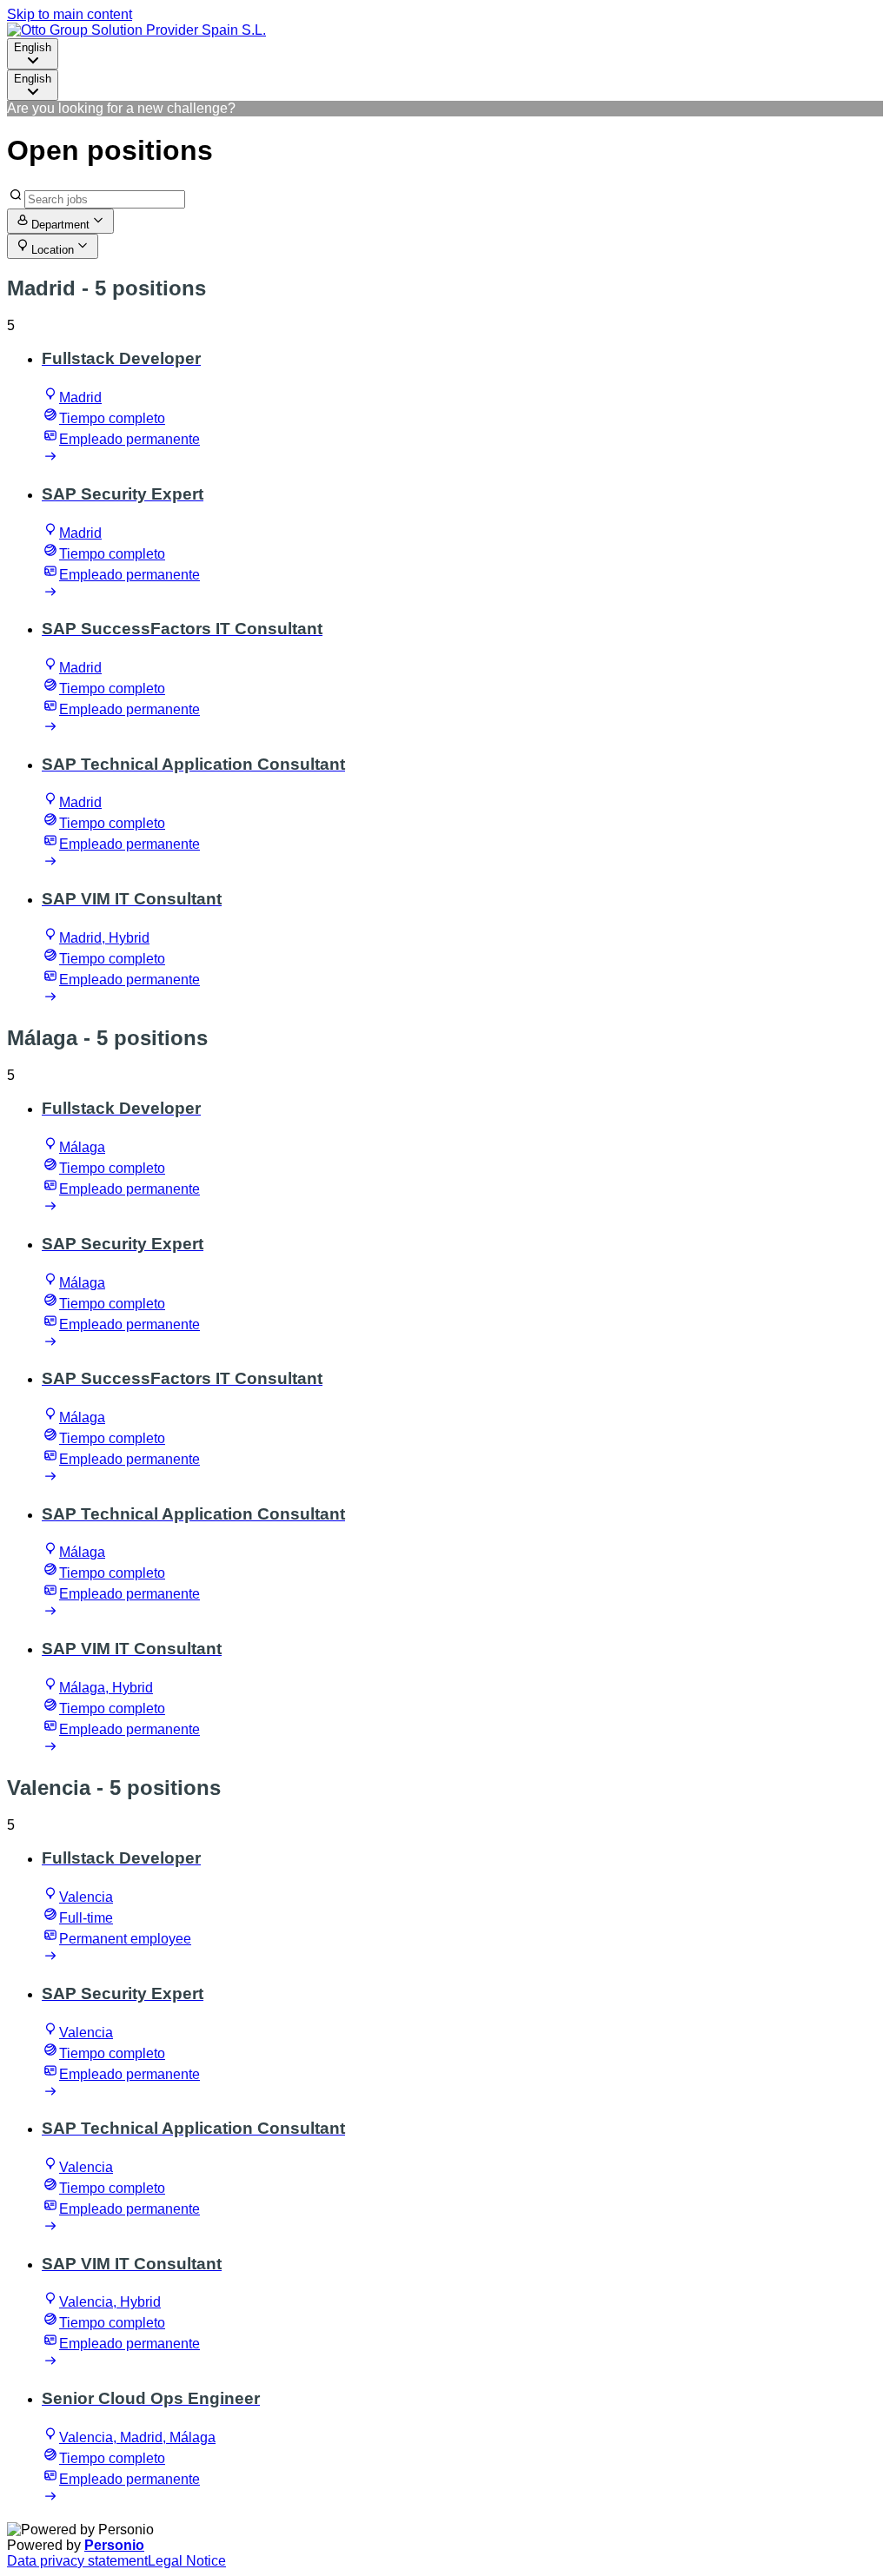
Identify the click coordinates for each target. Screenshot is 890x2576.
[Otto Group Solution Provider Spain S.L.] (136, 30)
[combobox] (33, 54)
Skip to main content (70, 14)
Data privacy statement (77, 2561)
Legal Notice (187, 2561)
